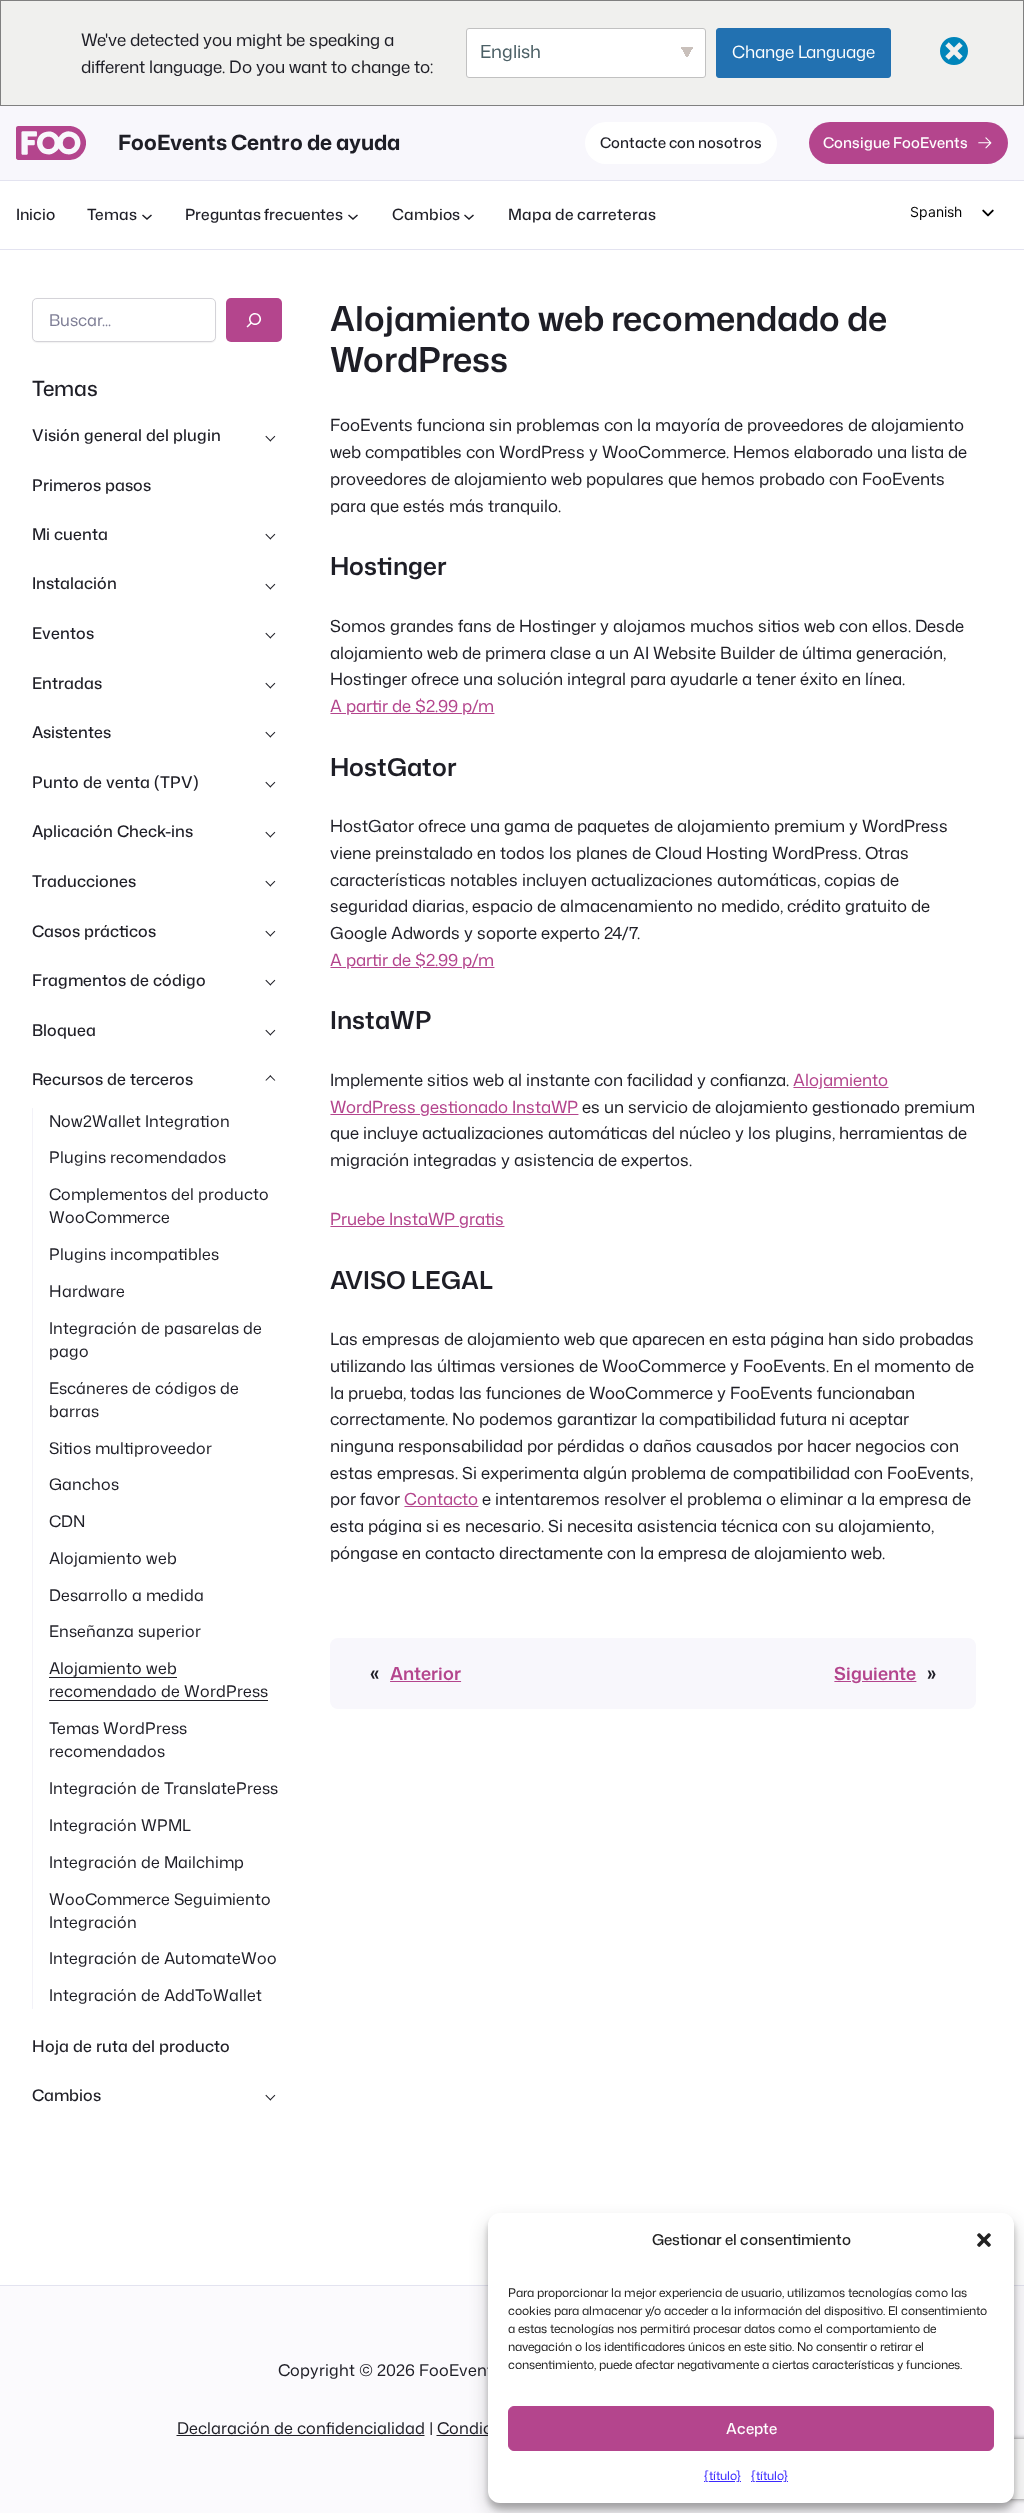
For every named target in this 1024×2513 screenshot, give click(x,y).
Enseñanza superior (125, 1631)
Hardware (87, 1291)
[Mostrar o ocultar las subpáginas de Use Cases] (270, 931)
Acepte (751, 2428)
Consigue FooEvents (895, 142)
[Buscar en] (254, 320)
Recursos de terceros (112, 1079)
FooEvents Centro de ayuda (259, 142)
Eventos (63, 633)
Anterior (425, 1673)
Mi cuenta (70, 534)
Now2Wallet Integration (139, 1121)
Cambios (66, 2095)
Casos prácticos (94, 931)
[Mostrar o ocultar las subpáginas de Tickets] (270, 683)
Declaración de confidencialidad (301, 2427)
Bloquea (64, 1030)
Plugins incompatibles (134, 1254)
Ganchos (84, 1484)
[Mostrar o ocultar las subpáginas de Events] (270, 634)
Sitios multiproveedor (130, 1448)
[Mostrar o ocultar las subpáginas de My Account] (270, 534)
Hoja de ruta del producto (131, 2046)
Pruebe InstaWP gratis (417, 1218)
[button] (984, 2240)
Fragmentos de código (119, 980)
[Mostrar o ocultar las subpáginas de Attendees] (270, 733)
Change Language (803, 51)
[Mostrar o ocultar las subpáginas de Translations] (270, 882)
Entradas (67, 683)
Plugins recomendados (137, 1157)
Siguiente (875, 1673)
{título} (722, 2475)
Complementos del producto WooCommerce (159, 1205)
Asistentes (71, 732)
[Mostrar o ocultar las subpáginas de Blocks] (270, 1030)
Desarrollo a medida (126, 1595)
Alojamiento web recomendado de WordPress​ (158, 1679)
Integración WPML (120, 1825)
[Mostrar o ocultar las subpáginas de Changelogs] (270, 2095)
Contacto (441, 1498)
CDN (67, 1521)
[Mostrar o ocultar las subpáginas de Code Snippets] (270, 981)
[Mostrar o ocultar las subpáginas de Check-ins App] (270, 832)
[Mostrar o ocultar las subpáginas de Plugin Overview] (270, 436)
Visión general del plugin (126, 435)
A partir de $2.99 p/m (412, 705)
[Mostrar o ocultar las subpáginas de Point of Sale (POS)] (270, 782)
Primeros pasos (91, 485)
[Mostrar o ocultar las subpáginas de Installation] (270, 584)
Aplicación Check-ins (112, 831)
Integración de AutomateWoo (163, 1958)
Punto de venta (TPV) (115, 782)
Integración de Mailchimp (146, 1862)
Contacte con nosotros (681, 142)
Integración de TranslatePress (163, 1788)
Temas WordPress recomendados (118, 1739)
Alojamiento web (113, 1558)
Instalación (74, 583)
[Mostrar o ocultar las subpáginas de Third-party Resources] (270, 1080)
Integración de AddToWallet (155, 1995)
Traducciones (84, 881)
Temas (65, 388)
